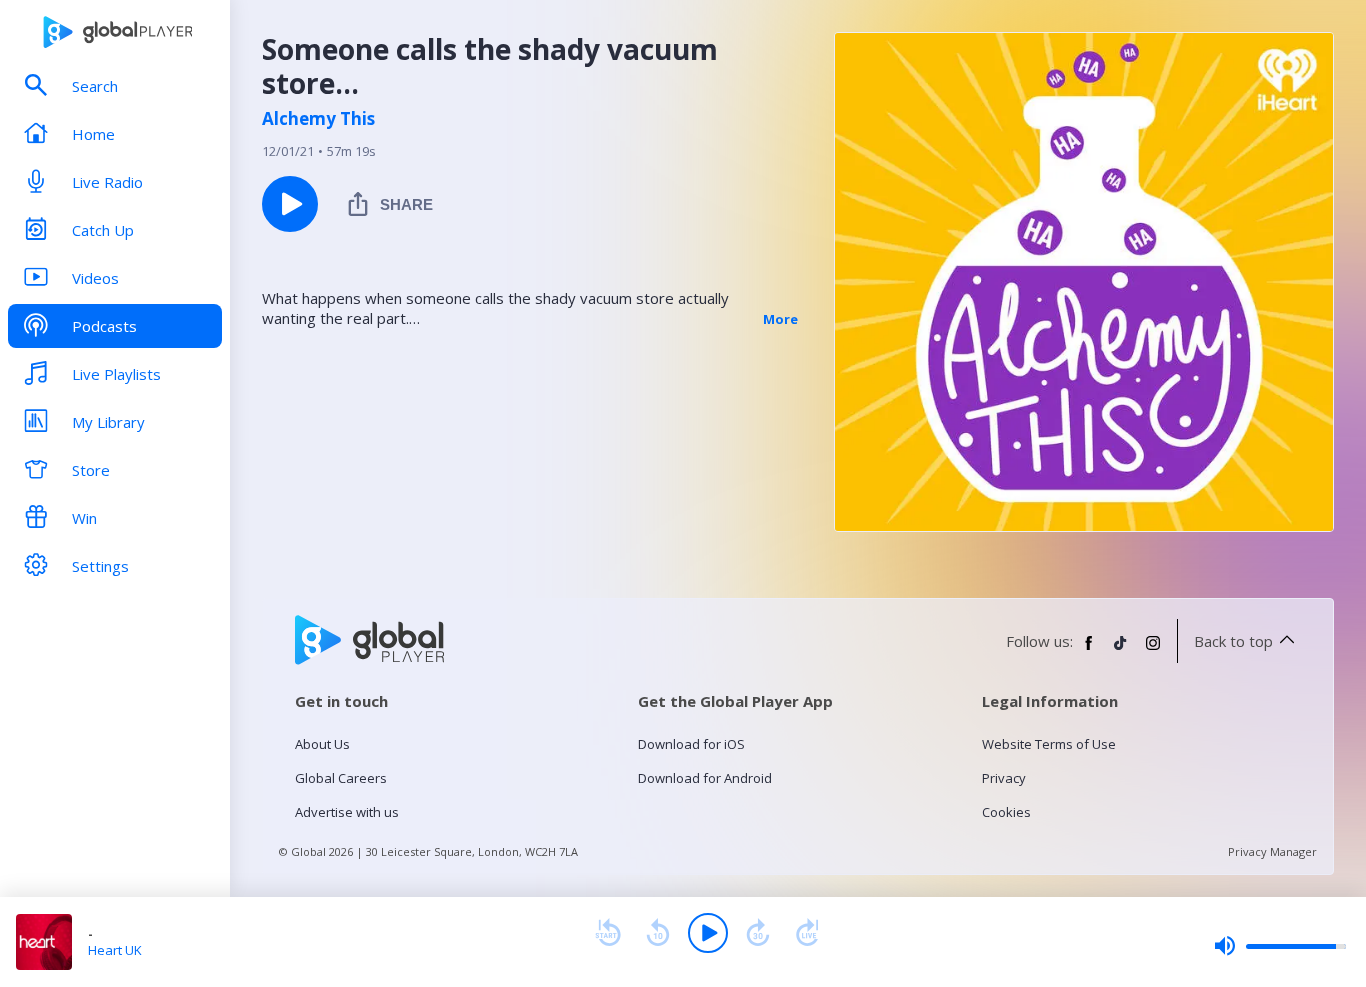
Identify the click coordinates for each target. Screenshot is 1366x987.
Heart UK (115, 950)
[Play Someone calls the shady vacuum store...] (290, 204)
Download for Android (705, 778)
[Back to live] (808, 933)
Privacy (1004, 778)
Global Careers (341, 778)
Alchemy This (318, 119)
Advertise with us (347, 812)
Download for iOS (691, 744)
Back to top (1233, 641)
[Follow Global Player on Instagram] (1153, 651)
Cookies (1006, 812)
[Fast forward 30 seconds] (758, 933)
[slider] (1280, 946)
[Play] (708, 933)
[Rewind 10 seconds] (658, 933)
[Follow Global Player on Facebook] (1089, 651)
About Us (322, 744)
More (780, 319)
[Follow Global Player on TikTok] (1121, 651)
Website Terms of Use (1049, 744)
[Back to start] (608, 933)
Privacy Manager (1272, 851)
